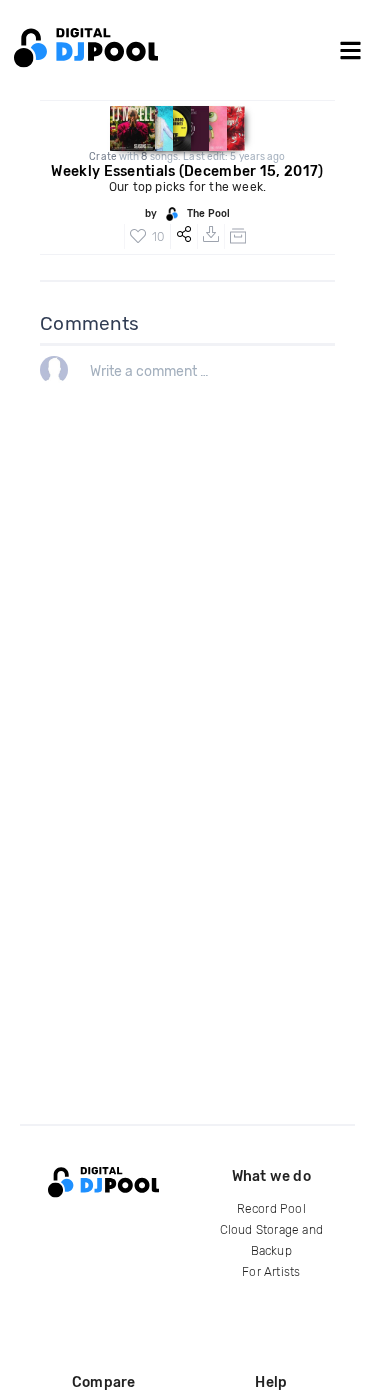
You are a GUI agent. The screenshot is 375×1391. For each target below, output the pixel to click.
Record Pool (271, 1209)
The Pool (208, 214)
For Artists (271, 1272)
